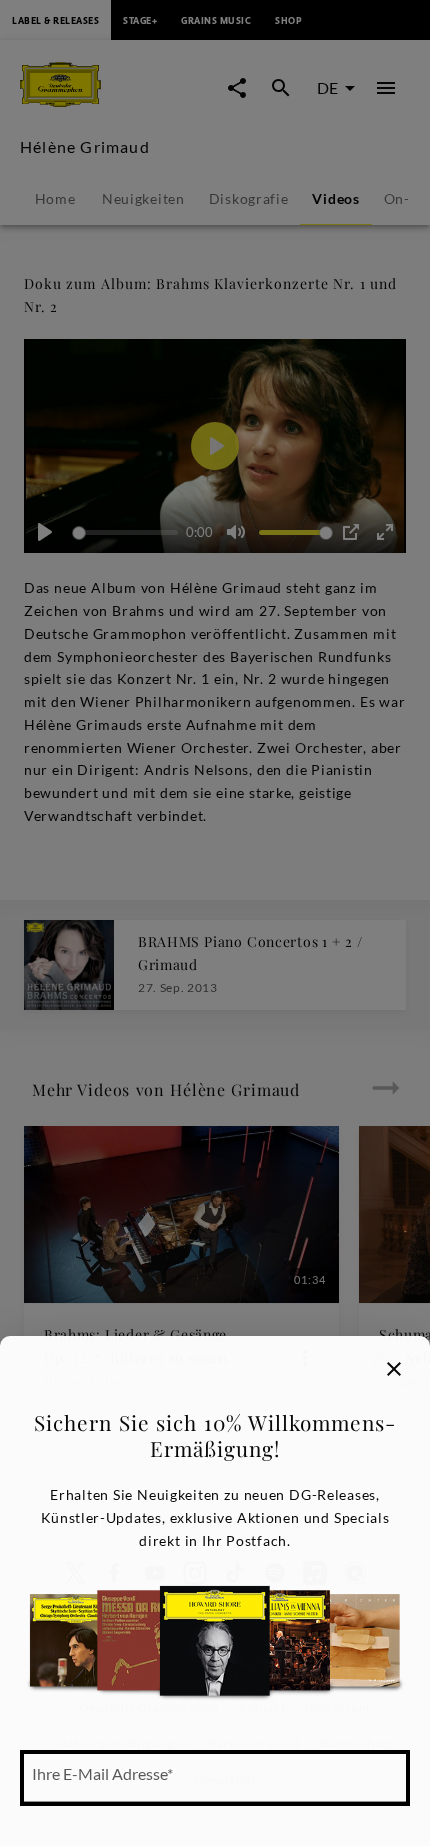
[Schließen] (394, 1369)
